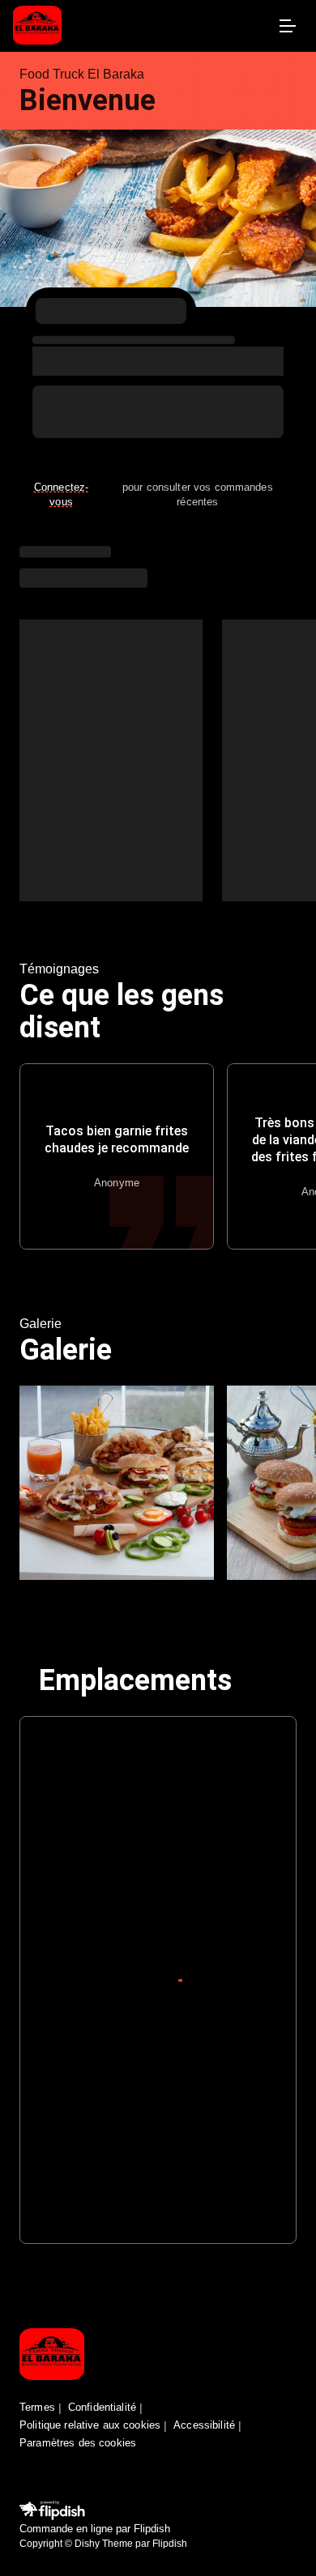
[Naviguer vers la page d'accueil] (142, 26)
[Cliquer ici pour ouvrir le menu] (287, 26)
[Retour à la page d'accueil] (52, 2355)
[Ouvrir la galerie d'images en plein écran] (117, 1483)
